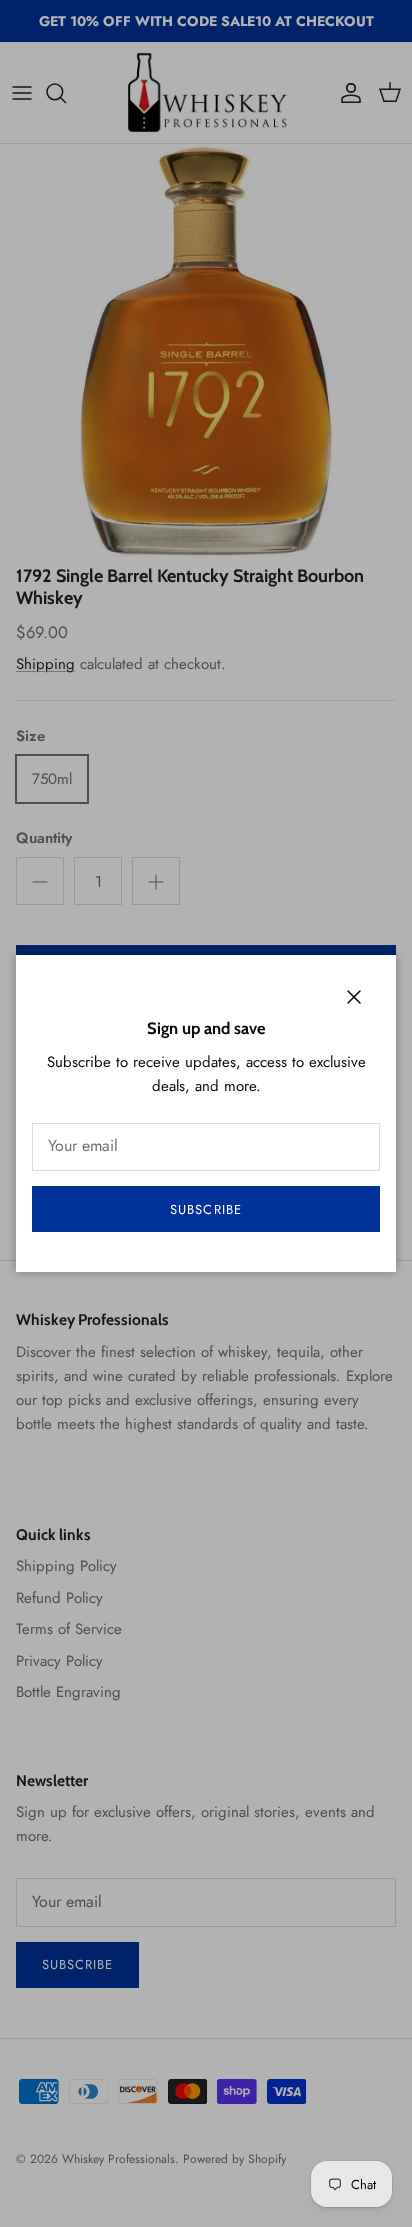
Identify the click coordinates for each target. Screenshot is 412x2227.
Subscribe (205, 1209)
